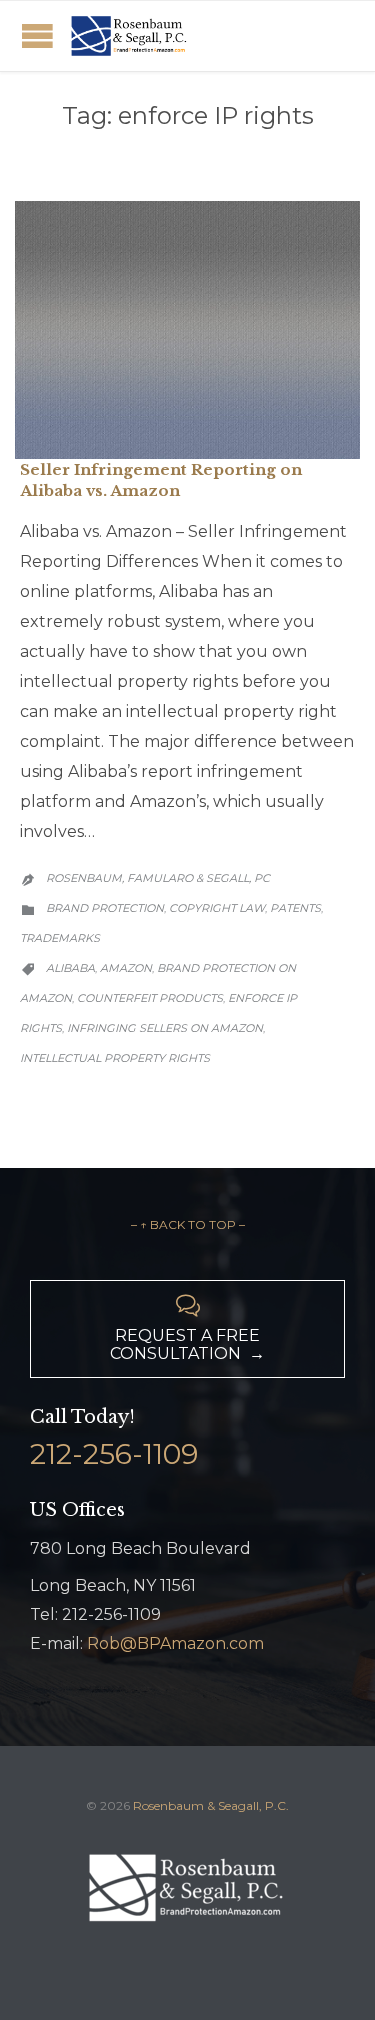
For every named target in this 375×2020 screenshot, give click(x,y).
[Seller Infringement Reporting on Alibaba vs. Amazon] (187, 330)
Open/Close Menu (37, 35)
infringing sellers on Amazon (165, 1028)
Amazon (126, 968)
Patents (295, 908)
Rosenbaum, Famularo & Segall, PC (158, 878)
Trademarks (60, 938)
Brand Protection (105, 908)
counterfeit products (150, 998)
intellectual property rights (115, 1058)
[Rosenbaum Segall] (130, 36)
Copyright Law (217, 908)
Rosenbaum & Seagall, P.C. (211, 1805)
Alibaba (70, 968)
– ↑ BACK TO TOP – (188, 1224)
